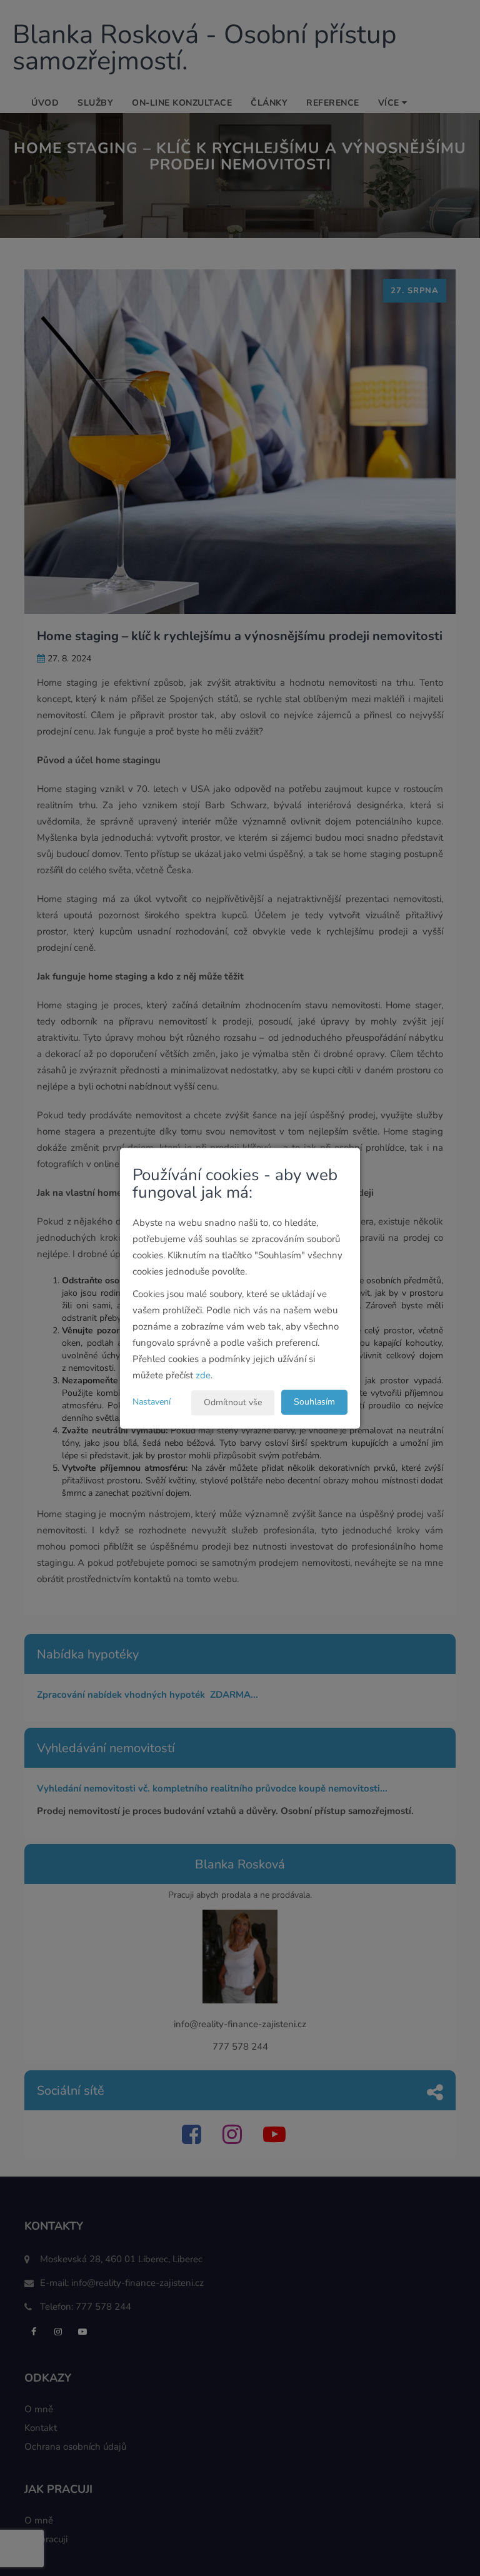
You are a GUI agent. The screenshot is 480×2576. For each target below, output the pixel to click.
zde (203, 1375)
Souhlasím (314, 1402)
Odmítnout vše (233, 1402)
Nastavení (152, 1402)
